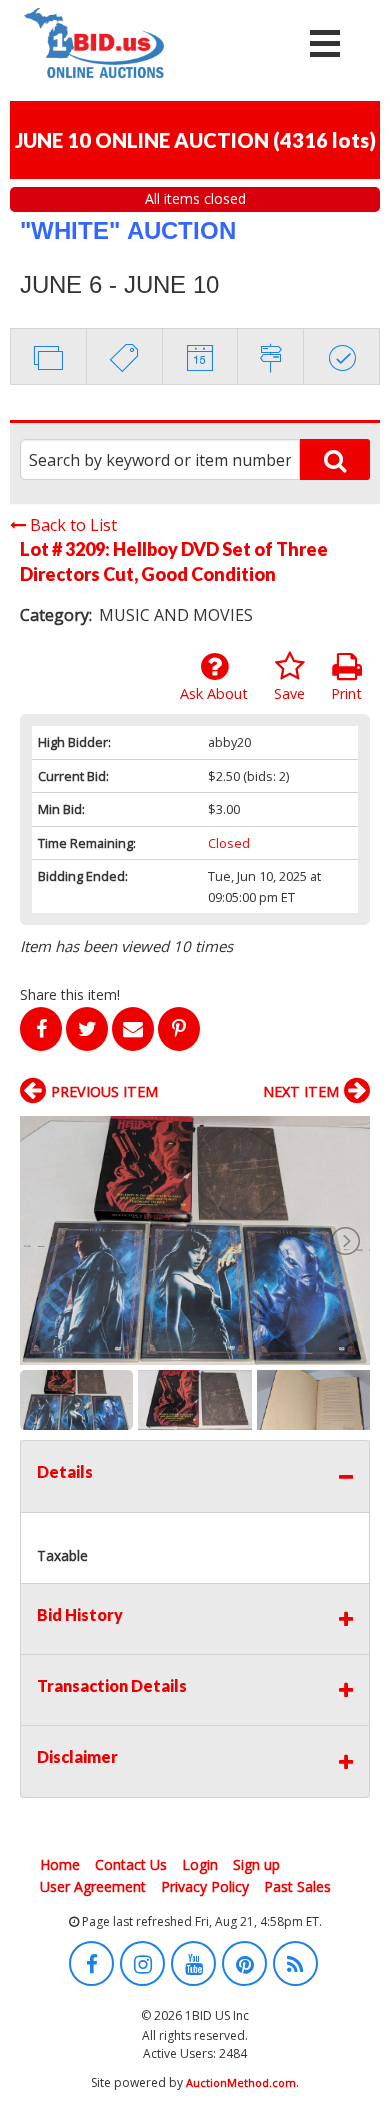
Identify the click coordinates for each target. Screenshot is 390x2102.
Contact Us (131, 1864)
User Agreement (93, 1886)
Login (200, 1864)
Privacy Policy (205, 1886)
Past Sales (297, 1886)
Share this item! (70, 994)
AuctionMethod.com (241, 2082)
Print (346, 693)
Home (60, 1864)
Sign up (256, 1864)
